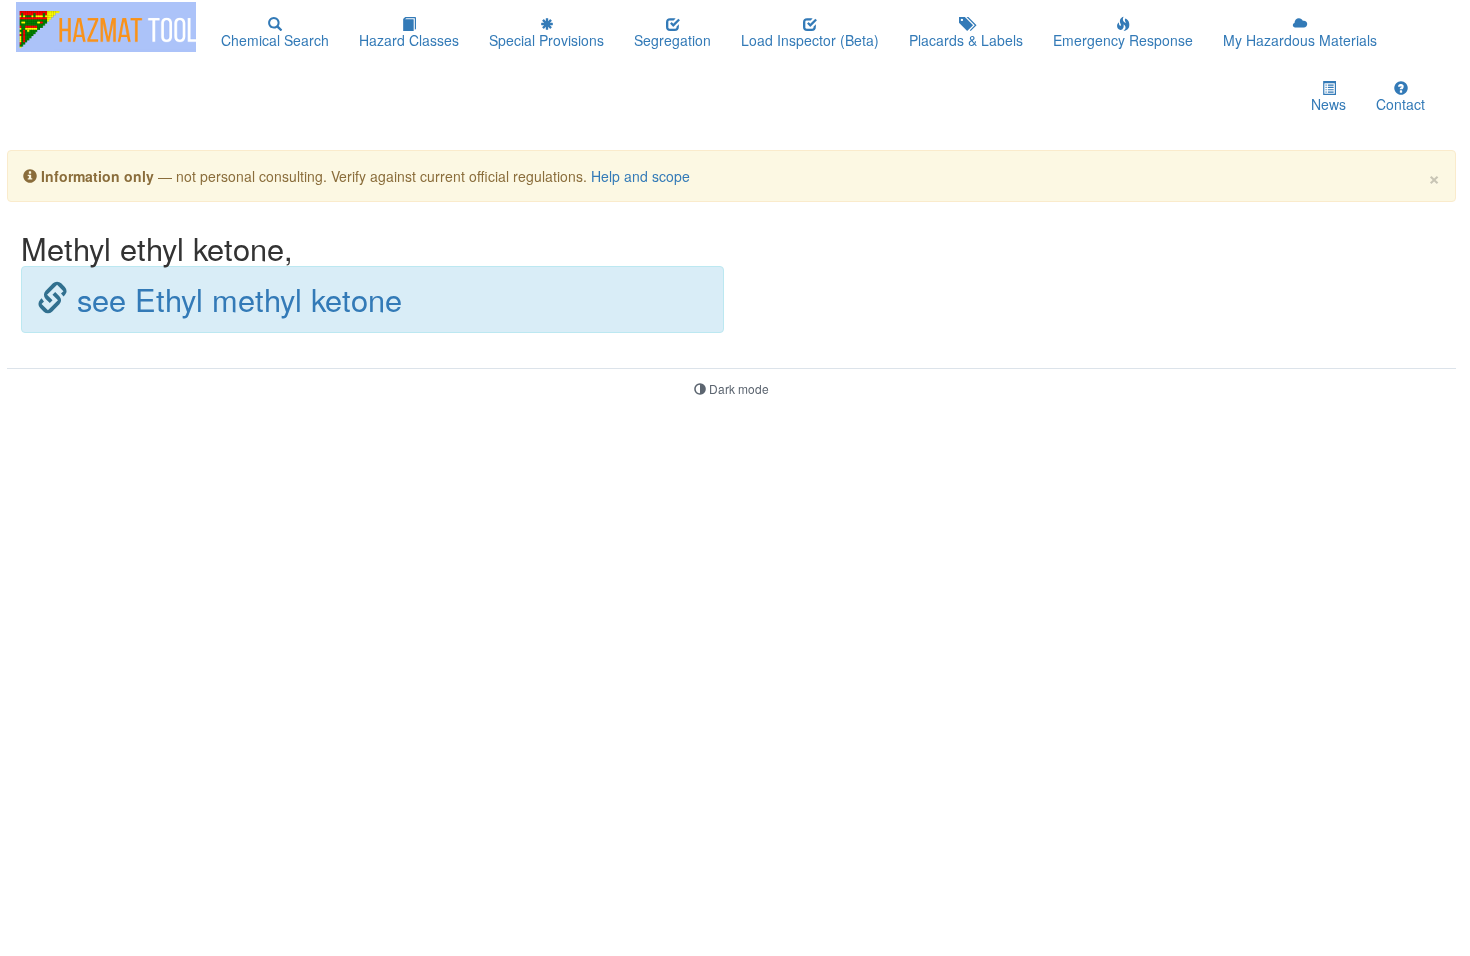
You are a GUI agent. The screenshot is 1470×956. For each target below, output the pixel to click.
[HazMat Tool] (106, 27)
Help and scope (640, 176)
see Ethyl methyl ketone (239, 299)
